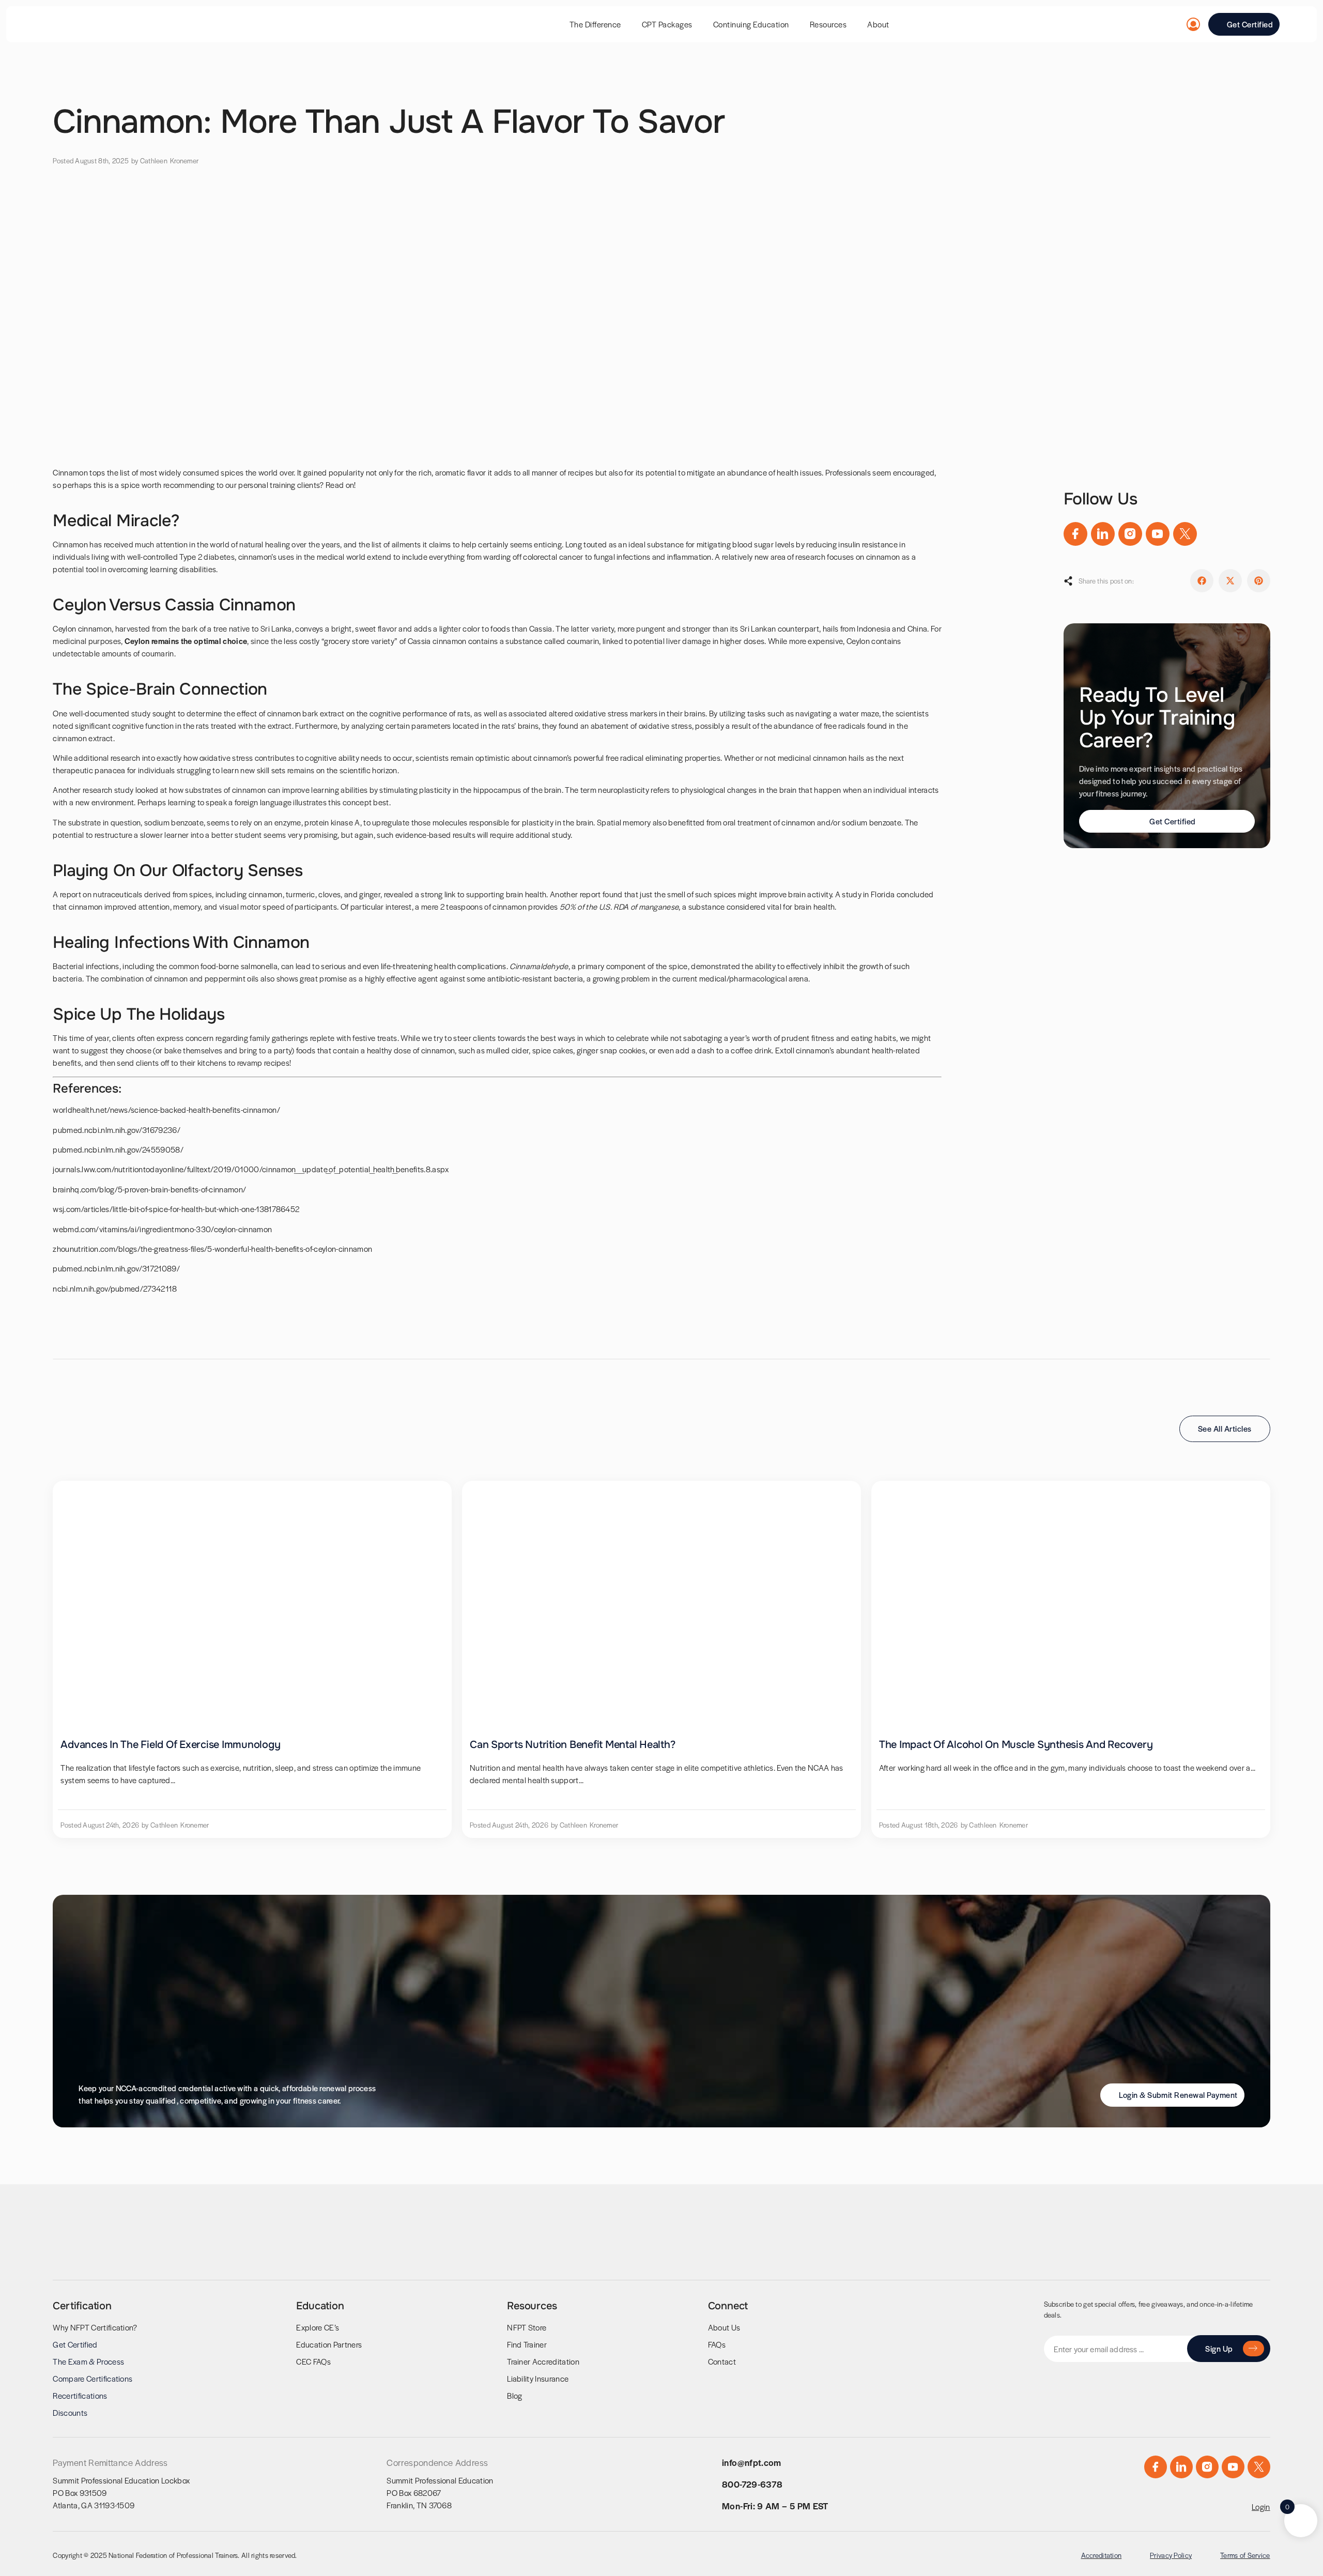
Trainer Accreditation (543, 2361)
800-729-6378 (752, 2484)
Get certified (75, 2344)
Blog (514, 2395)
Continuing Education (751, 24)
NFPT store (527, 2327)
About (878, 24)
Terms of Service (1245, 2555)
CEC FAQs (313, 2361)
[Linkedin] (1103, 534)
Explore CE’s (318, 2327)
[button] (1202, 581)
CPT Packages (667, 24)
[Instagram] (1130, 534)
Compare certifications (93, 2378)
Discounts (70, 2412)
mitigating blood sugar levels (745, 544)
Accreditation (1102, 2555)
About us (724, 2327)
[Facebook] (1075, 534)
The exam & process (88, 2361)
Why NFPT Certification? (95, 2327)
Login (1261, 2506)
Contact (722, 2361)
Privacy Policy (1171, 2555)
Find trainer (527, 2344)
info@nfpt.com (752, 2462)
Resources (828, 24)
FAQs (717, 2344)
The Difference (595, 24)
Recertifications (80, 2395)
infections (633, 556)
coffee (742, 1050)
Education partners (329, 2344)
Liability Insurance (538, 2378)
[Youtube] (1158, 534)
